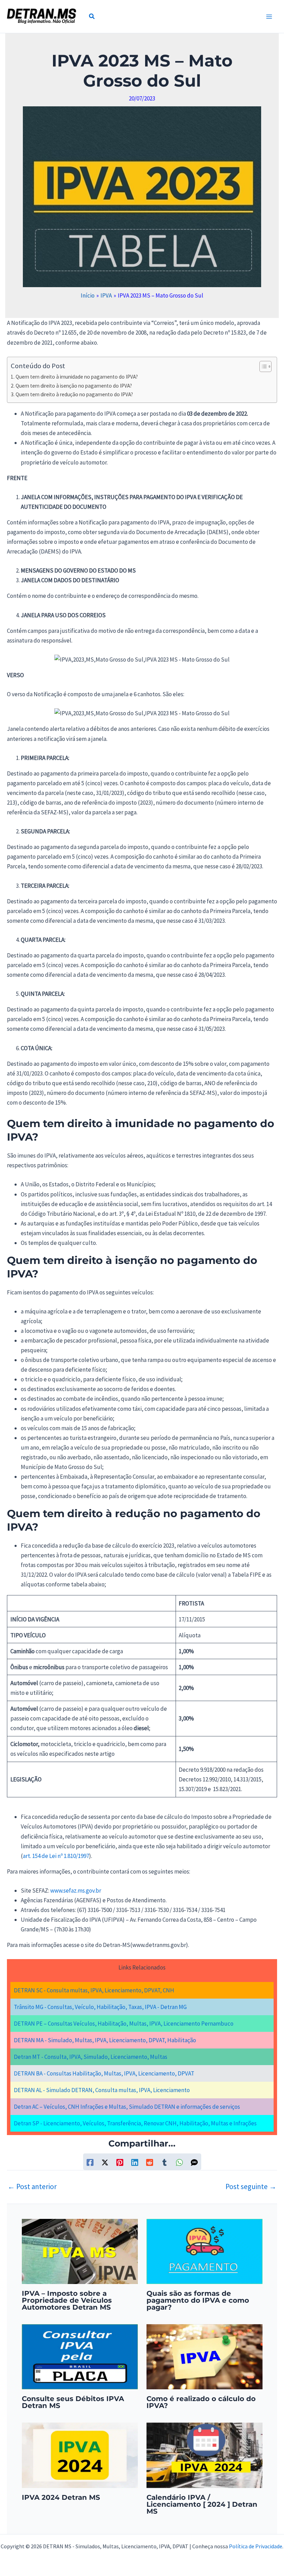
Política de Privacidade (256, 2546)
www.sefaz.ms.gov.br (76, 1891)
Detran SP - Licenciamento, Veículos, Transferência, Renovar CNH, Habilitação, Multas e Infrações (135, 2123)
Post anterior (32, 2186)
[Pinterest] (120, 2162)
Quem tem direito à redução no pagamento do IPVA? (74, 394)
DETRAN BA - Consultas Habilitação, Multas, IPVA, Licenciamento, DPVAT (104, 2073)
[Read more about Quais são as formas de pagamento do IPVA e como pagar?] (205, 2251)
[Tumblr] (165, 2162)
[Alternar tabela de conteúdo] (262, 366)
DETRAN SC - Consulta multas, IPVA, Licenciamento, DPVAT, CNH (94, 1990)
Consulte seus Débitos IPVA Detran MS (73, 2402)
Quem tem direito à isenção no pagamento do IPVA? (74, 386)
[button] (92, 17)
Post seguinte (251, 2186)
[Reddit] (150, 2162)
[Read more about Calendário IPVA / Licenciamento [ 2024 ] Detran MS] (205, 2455)
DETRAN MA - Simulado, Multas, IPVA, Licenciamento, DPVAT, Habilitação (105, 2040)
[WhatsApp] (179, 2162)
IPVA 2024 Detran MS (61, 2497)
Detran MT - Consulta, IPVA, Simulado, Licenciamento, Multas (91, 2057)
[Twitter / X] (105, 2162)
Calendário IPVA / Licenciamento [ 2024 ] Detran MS (202, 2504)
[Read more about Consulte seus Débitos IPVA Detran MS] (80, 2356)
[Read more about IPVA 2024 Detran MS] (80, 2455)
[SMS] (194, 2162)
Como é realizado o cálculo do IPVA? (201, 2402)
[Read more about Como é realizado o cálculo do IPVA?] (205, 2356)
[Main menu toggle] (269, 17)
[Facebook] (90, 2162)
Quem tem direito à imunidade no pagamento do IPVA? (77, 377)
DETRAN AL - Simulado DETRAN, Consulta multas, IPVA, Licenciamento (102, 2090)
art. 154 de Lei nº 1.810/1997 (56, 1856)
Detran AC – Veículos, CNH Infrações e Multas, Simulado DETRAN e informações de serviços (127, 2107)
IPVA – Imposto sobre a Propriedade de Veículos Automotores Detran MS (67, 2300)
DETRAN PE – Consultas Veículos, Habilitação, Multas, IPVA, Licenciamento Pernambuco (124, 2024)
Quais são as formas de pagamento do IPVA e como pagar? (198, 2300)
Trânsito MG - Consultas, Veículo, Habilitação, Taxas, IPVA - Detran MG (100, 2007)
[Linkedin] (135, 2162)
